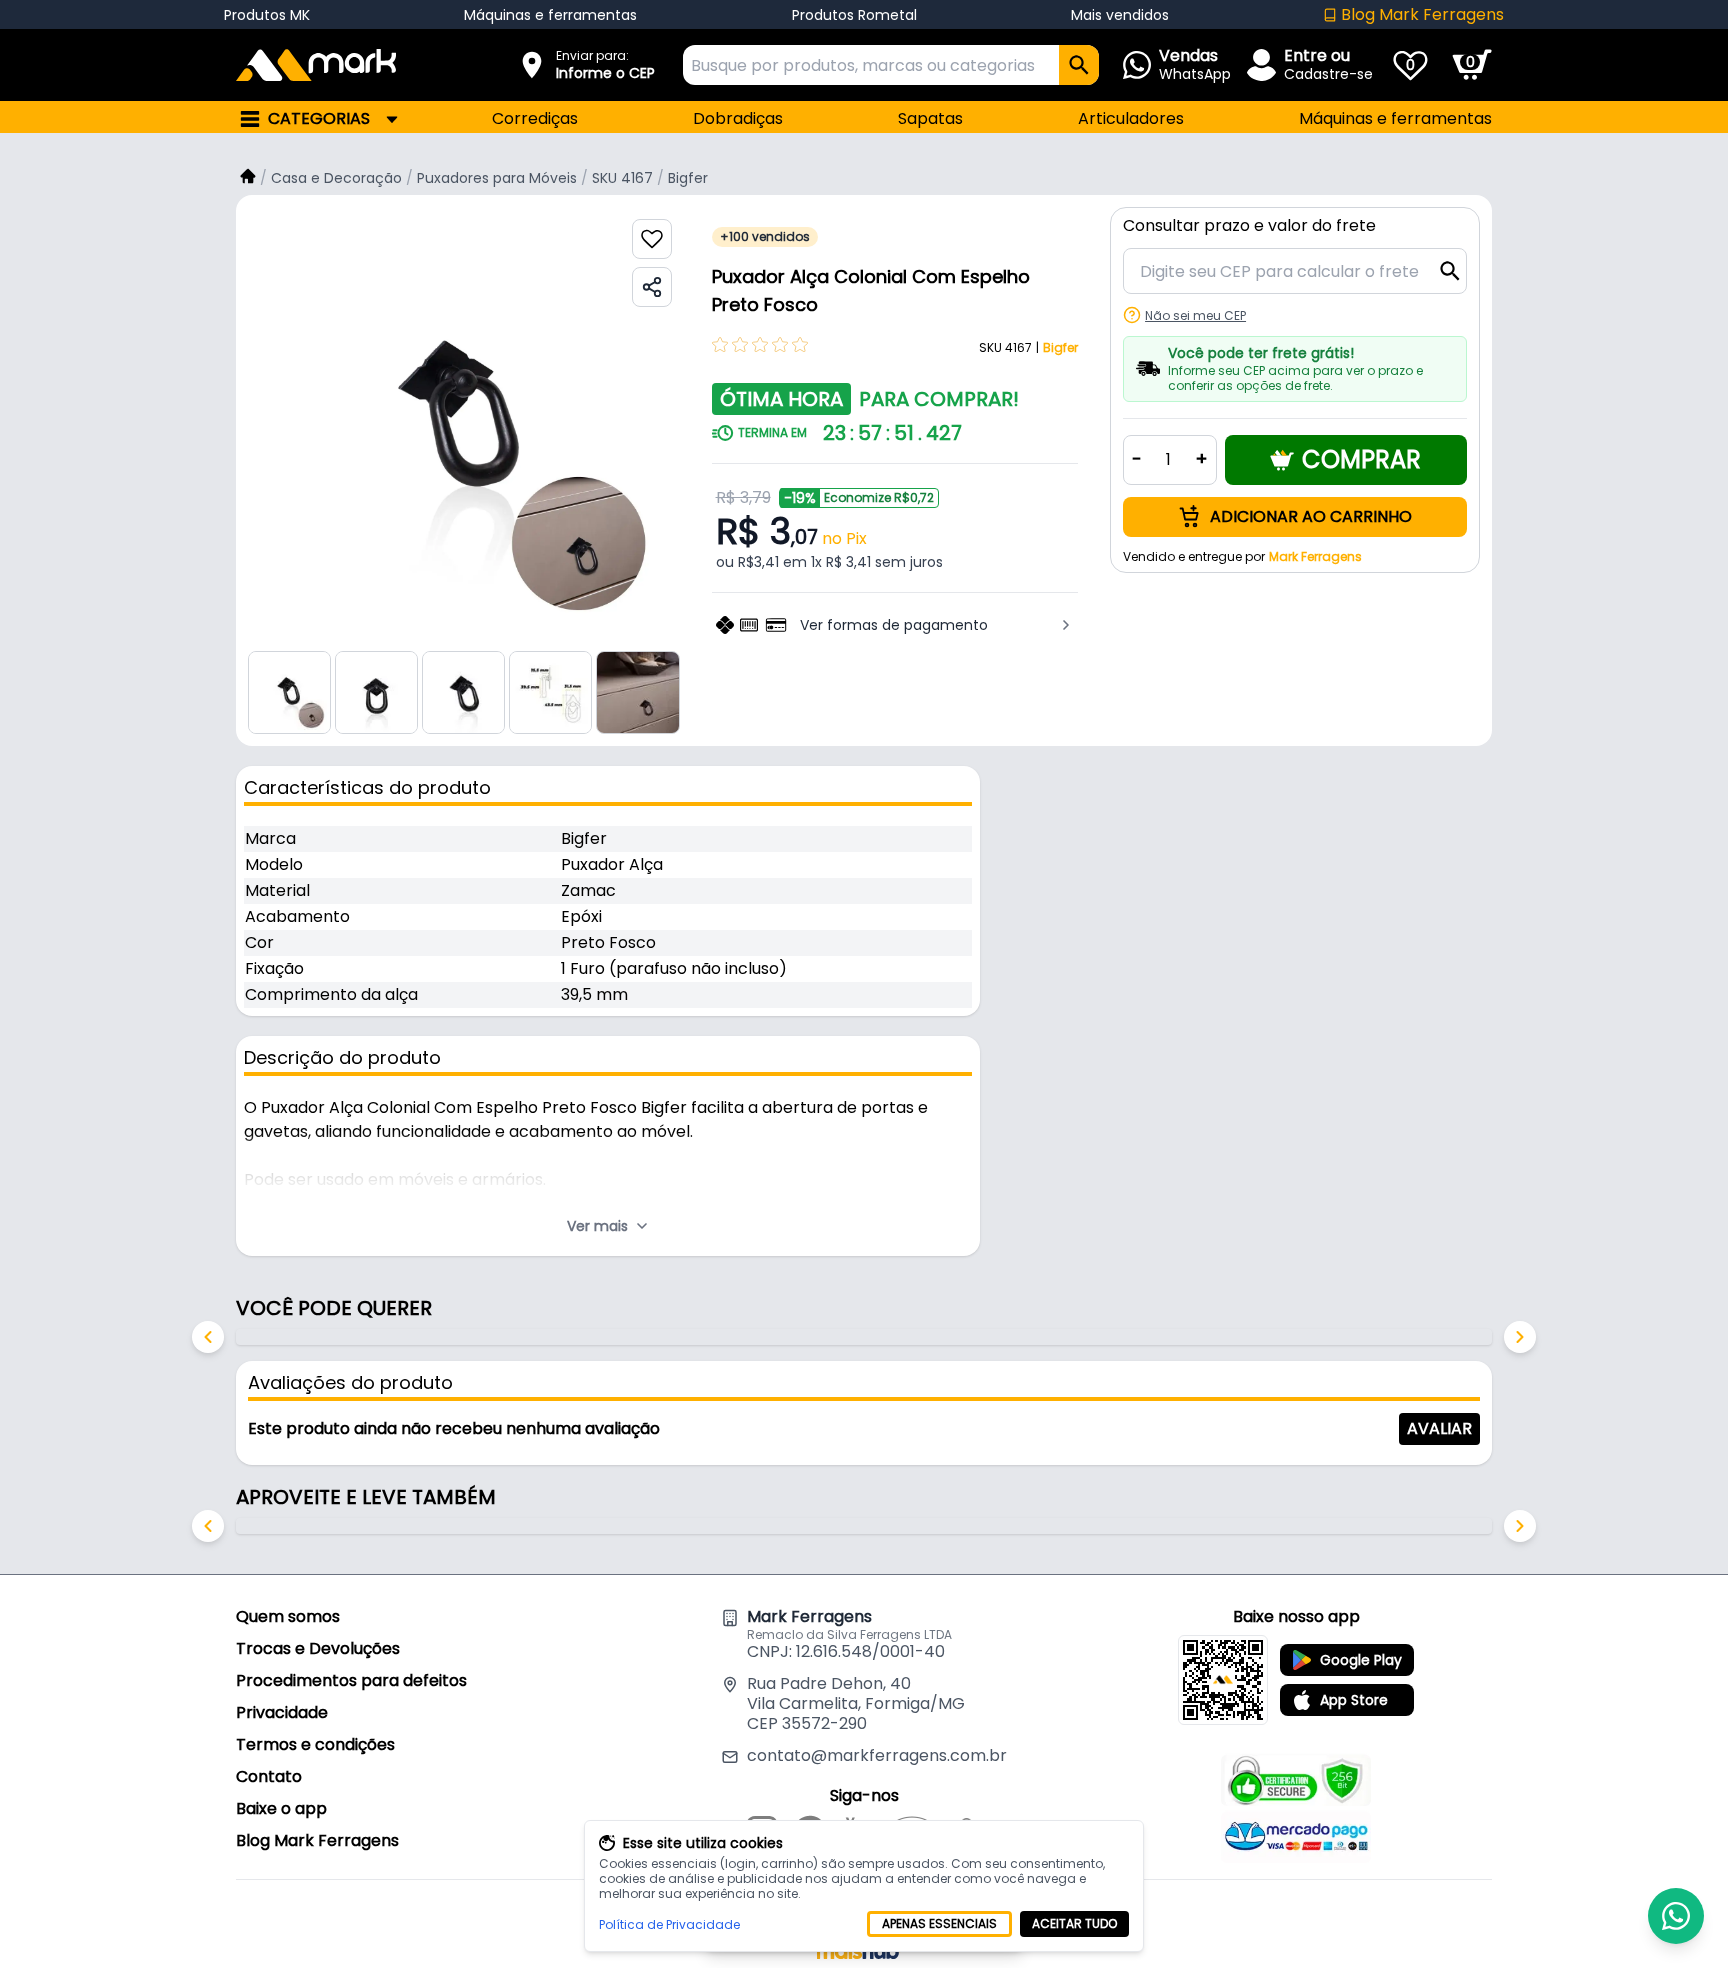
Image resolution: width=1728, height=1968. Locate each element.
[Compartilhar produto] (652, 287)
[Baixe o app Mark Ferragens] (1223, 1680)
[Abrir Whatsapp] (1676, 1916)
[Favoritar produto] (652, 239)
